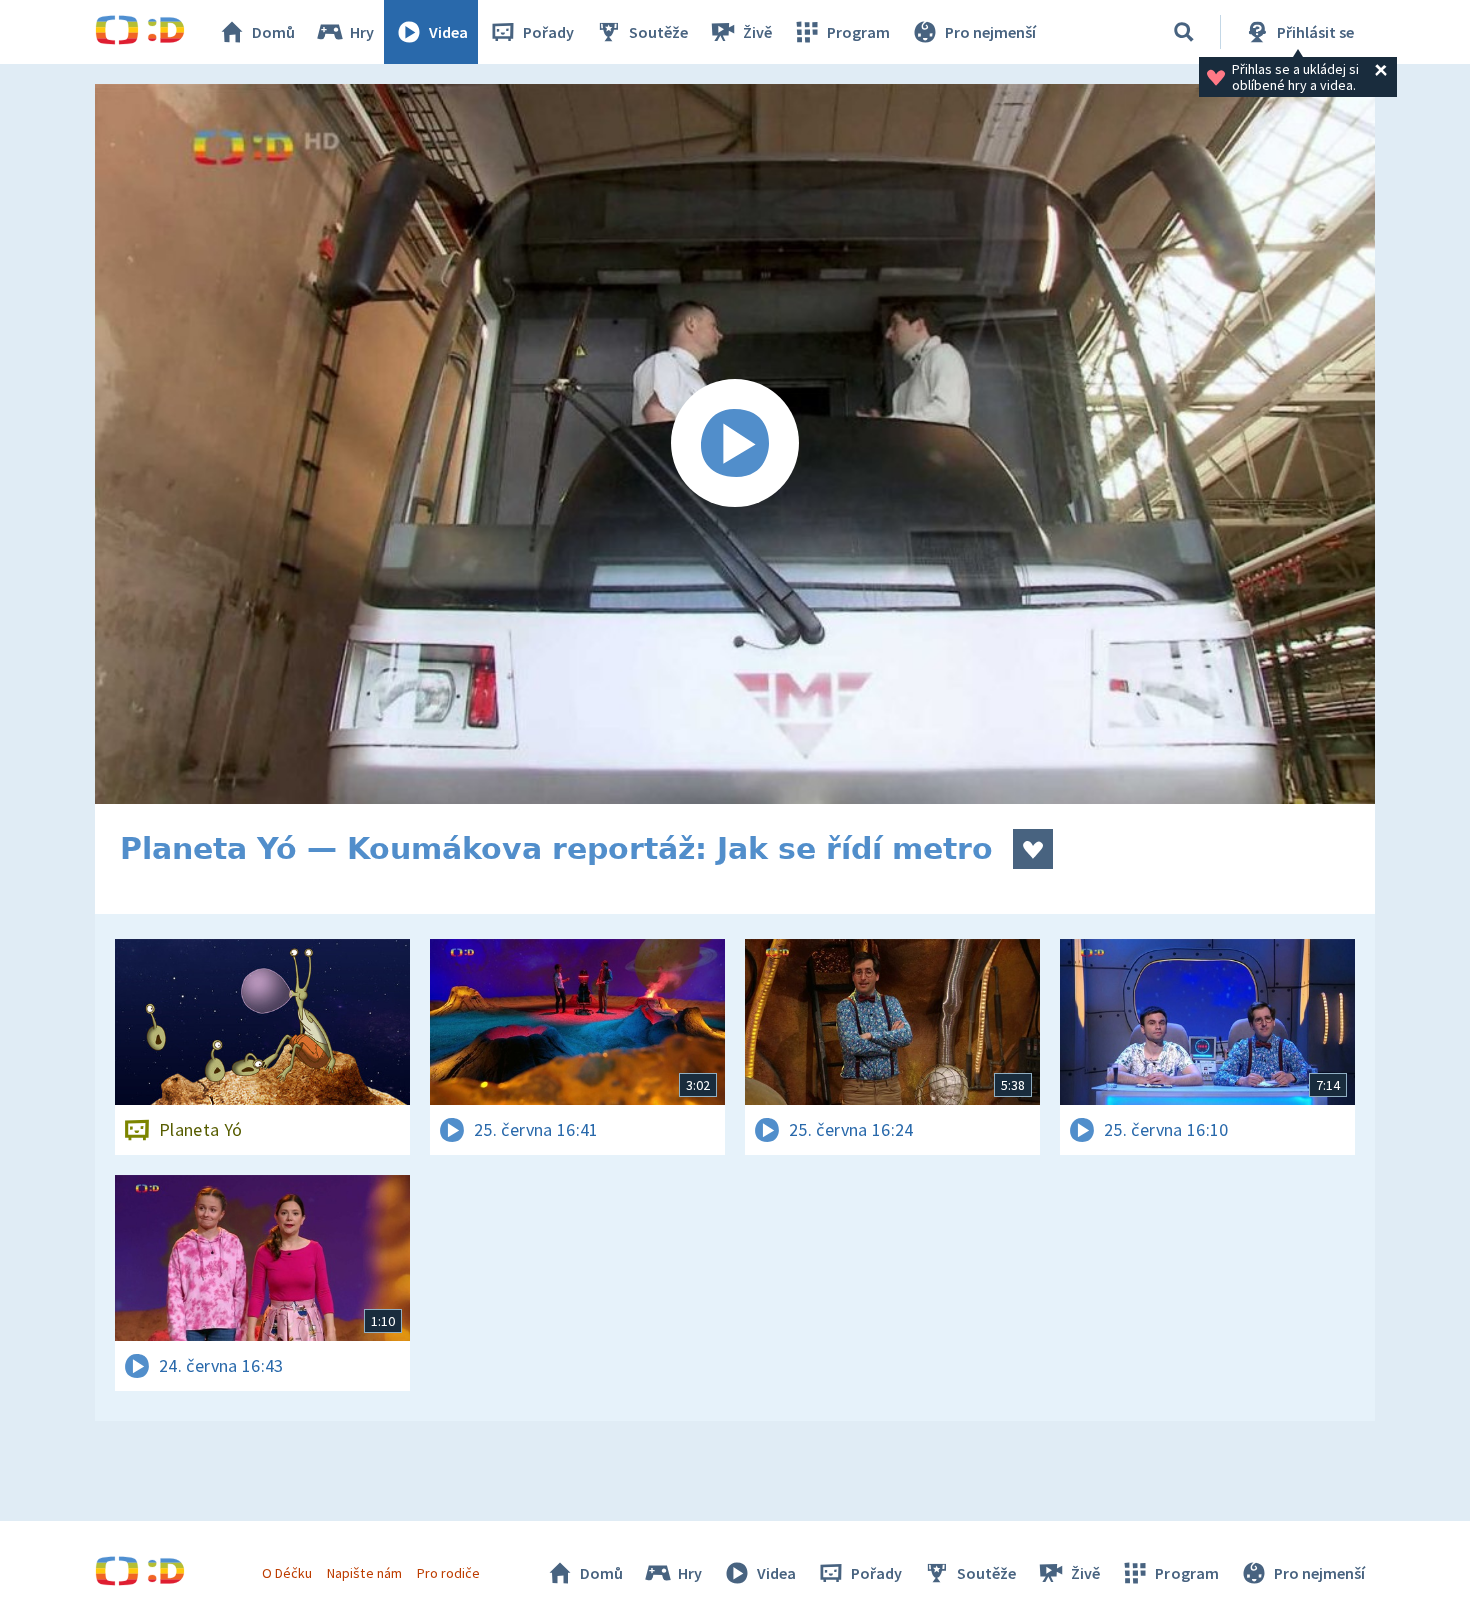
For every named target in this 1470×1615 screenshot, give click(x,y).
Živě (757, 32)
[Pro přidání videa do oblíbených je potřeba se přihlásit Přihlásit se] (1033, 849)
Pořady (548, 32)
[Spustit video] (735, 444)
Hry (362, 32)
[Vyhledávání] (1184, 32)
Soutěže (658, 32)
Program (858, 32)
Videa (448, 32)
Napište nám (364, 1573)
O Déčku (287, 1573)
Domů (273, 32)
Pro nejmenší (990, 32)
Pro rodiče (448, 1573)
